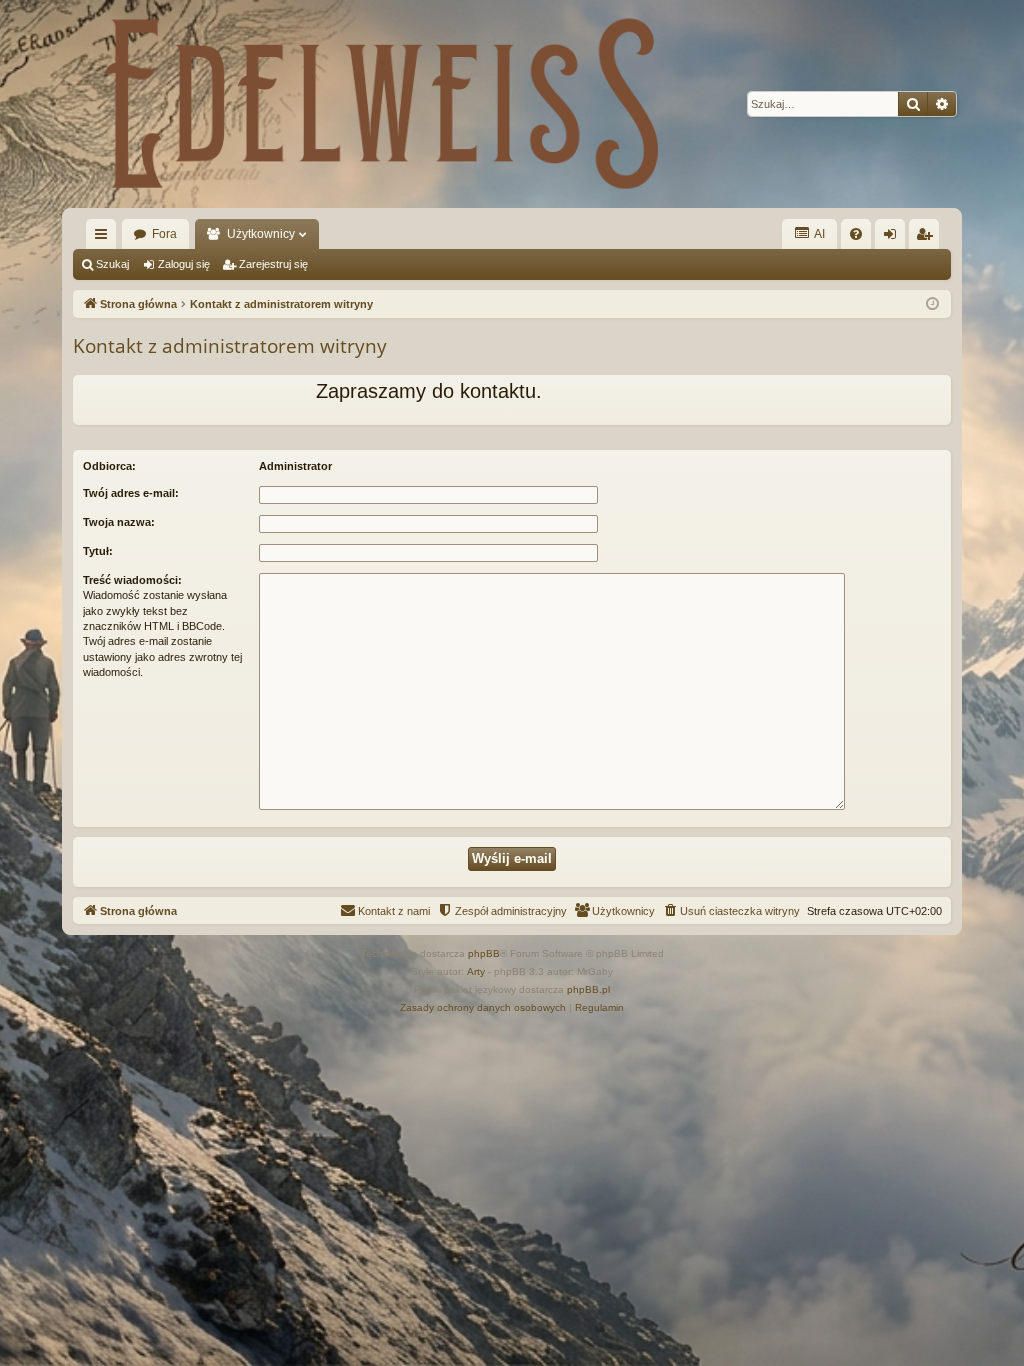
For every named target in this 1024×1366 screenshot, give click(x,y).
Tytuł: (98, 551)
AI (818, 234)
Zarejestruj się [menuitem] (928, 238)
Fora (164, 234)
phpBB (484, 953)
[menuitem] (856, 234)
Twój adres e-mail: (131, 493)
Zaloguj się (184, 264)
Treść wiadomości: (132, 580)
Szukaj (112, 264)
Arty (476, 971)
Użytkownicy (261, 234)
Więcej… (105, 238)
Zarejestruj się (273, 264)
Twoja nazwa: (119, 522)
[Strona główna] (382, 104)
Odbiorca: (109, 466)
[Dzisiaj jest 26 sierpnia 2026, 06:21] (932, 304)
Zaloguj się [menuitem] (894, 238)
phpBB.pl (588, 989)
